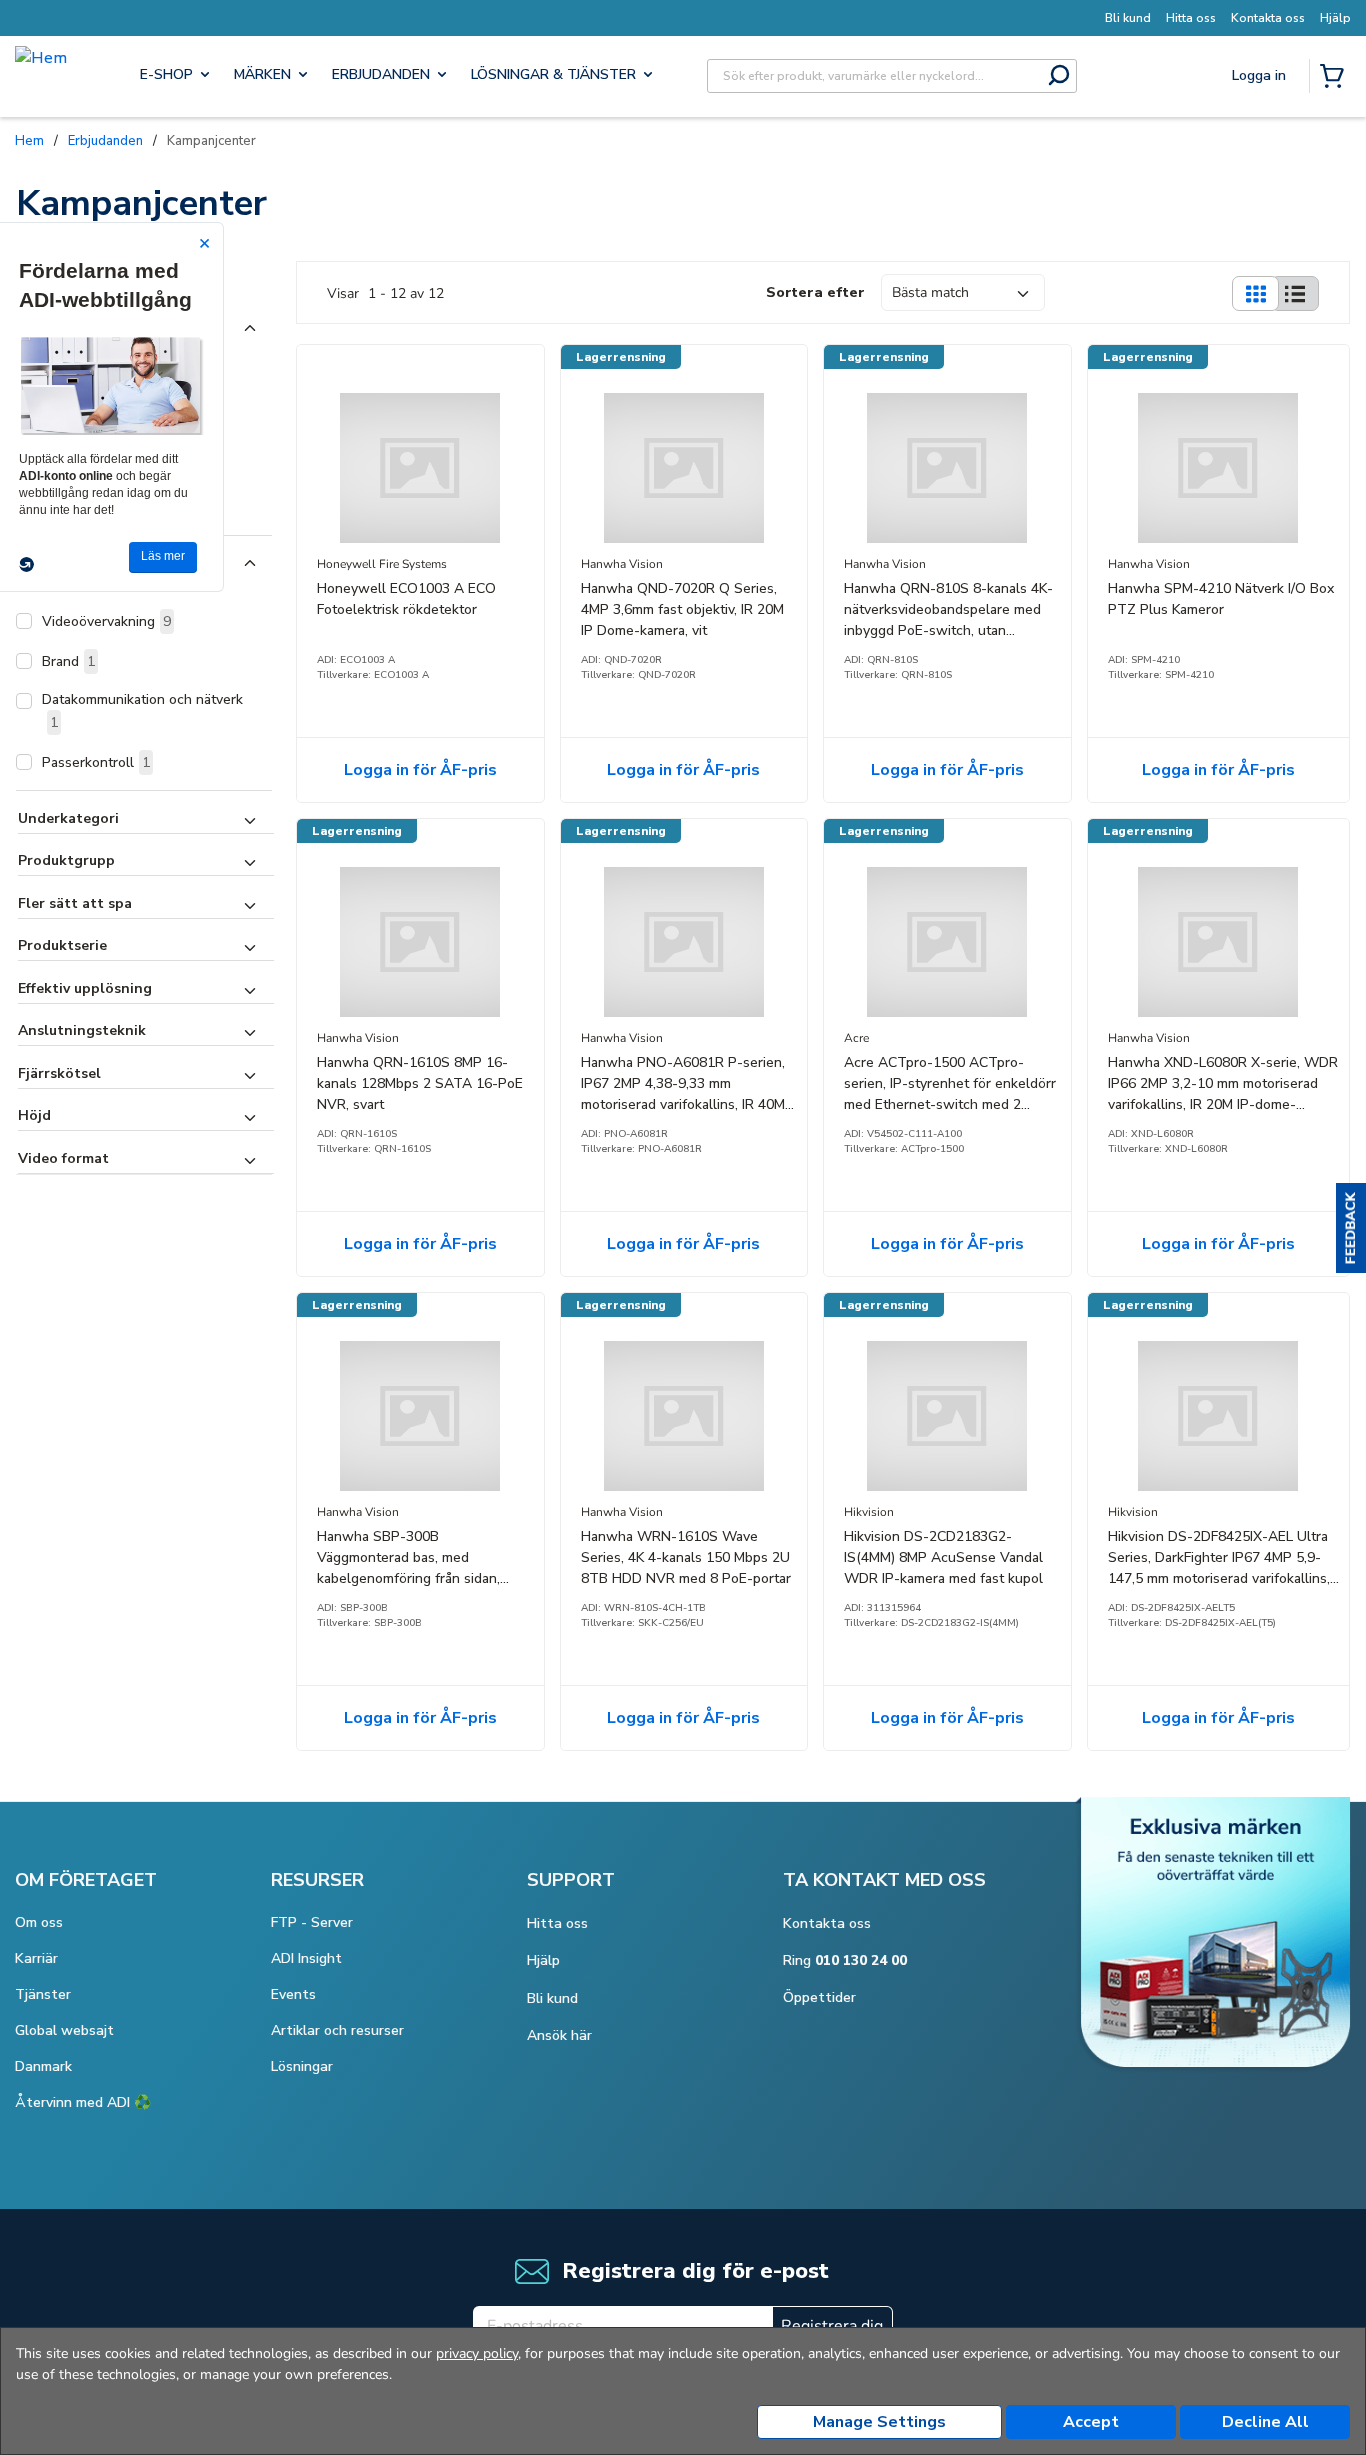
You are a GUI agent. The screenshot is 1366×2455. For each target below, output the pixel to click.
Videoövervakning (106, 621)
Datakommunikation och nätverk (142, 711)
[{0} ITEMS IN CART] (1336, 78)
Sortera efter (815, 292)
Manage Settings (879, 2422)
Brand (68, 661)
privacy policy (477, 2353)
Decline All (1265, 2422)
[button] (1351, 1228)
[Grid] (1255, 293)
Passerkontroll (96, 762)
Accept (1091, 2422)
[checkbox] (24, 621)
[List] (1295, 293)
